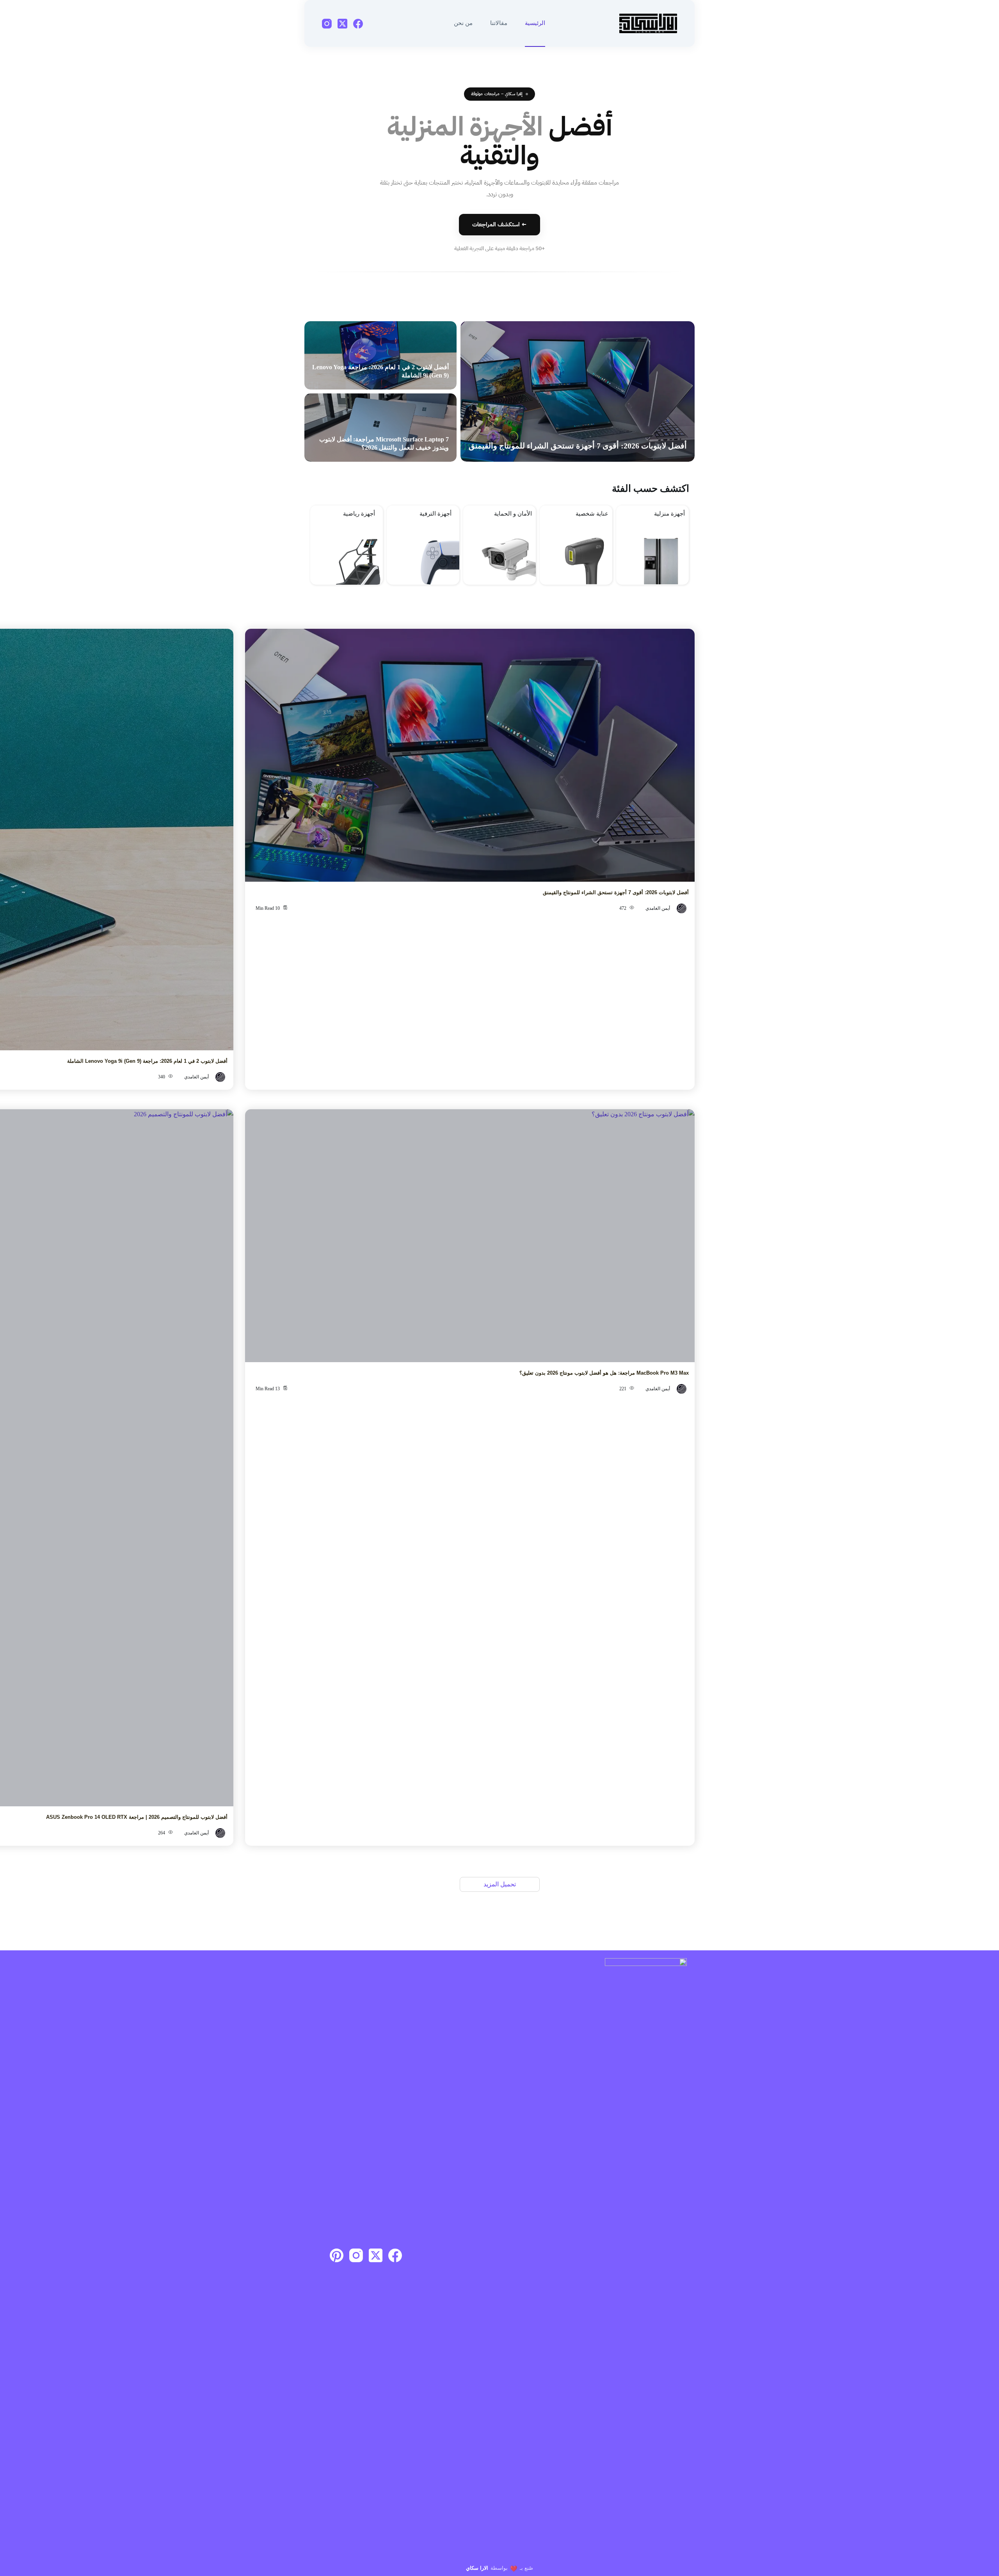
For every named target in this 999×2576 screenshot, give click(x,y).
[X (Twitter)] (342, 24)
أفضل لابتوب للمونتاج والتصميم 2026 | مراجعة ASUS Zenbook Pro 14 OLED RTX (137, 1817)
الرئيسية (535, 23)
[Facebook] (358, 24)
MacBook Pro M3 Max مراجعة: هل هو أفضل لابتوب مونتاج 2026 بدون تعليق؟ (604, 1373)
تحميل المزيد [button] (500, 1884)
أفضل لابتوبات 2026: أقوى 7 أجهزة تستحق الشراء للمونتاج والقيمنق (578, 446)
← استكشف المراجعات (499, 224)
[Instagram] (327, 24)
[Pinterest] (337, 2255)
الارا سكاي (477, 2568)
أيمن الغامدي (658, 908)
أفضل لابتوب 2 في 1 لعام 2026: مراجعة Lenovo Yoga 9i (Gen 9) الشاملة (147, 1061)
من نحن (463, 23)
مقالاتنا (499, 23)
